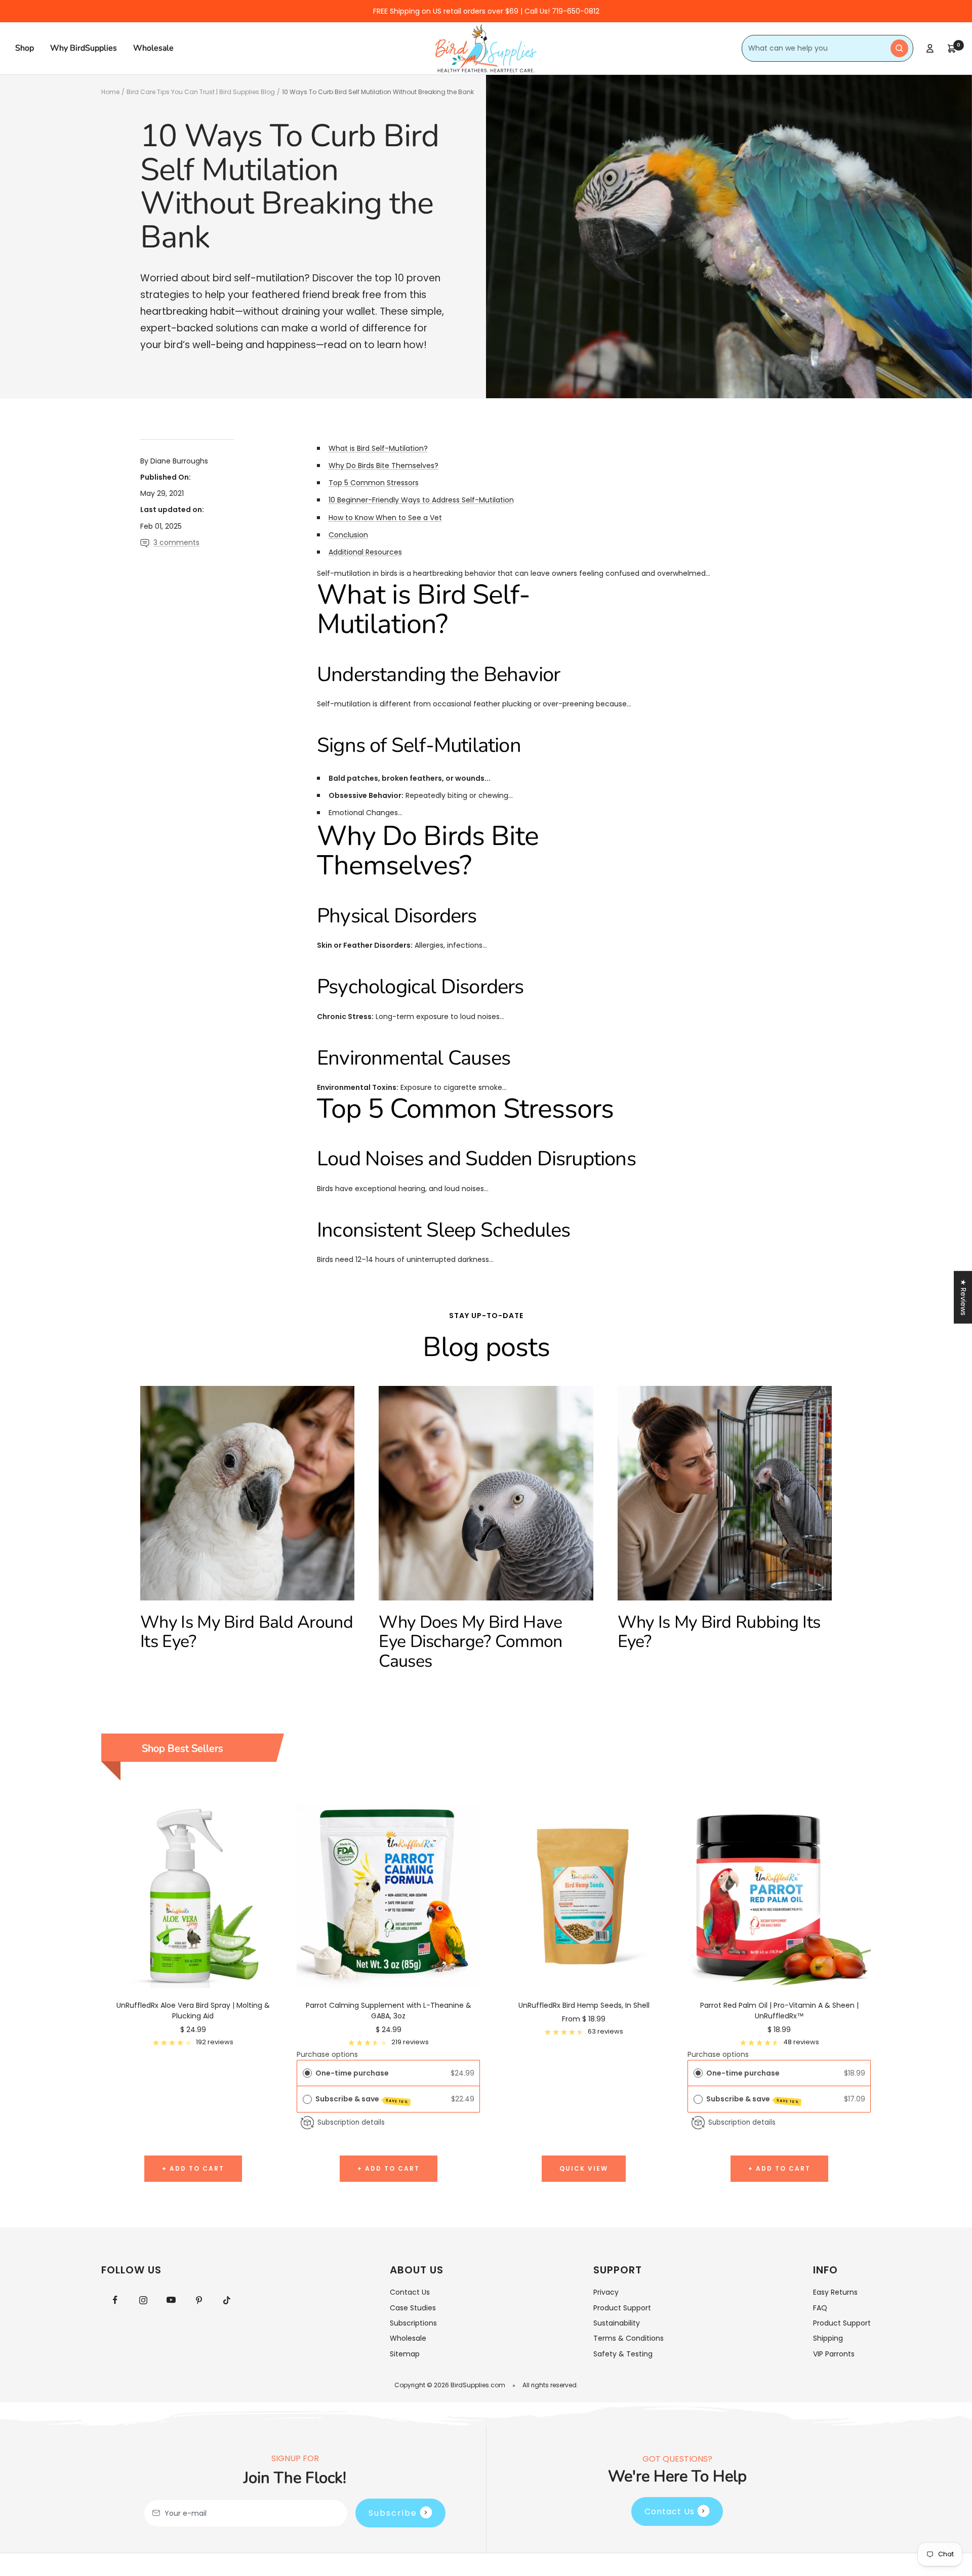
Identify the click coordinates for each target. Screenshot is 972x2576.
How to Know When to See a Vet (385, 518)
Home (110, 92)
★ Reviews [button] (963, 1297)
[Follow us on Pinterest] (199, 2300)
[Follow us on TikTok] (227, 2300)
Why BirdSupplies (84, 48)
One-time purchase (352, 2073)
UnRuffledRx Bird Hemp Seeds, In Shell (584, 2005)
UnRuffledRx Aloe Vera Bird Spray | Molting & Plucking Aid (193, 2011)
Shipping (828, 2338)
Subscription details (351, 2122)
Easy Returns (835, 2292)
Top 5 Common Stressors (374, 483)
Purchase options (327, 2054)
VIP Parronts (834, 2354)
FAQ (820, 2308)
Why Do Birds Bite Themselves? (383, 466)
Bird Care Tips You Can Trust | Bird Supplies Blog (201, 92)
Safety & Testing (623, 2354)
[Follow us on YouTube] (171, 2300)
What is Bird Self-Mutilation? (378, 448)
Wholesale (153, 48)
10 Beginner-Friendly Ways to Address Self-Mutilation (421, 500)
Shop (25, 48)
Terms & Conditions (629, 2338)
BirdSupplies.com (478, 2385)
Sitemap (405, 2354)
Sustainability (617, 2323)
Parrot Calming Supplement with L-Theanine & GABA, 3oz (389, 2011)
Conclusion (348, 535)
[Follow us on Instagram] (143, 2300)
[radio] (307, 2073)
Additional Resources (365, 552)
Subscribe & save (362, 2099)
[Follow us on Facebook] (115, 2300)
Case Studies (413, 2308)
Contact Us (410, 2292)
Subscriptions (413, 2323)
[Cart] (952, 49)
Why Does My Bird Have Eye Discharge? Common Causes (470, 1642)
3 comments (176, 542)
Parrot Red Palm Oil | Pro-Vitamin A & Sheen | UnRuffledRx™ (779, 2011)
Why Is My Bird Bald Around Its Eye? (247, 1632)
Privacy (606, 2292)
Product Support (622, 2308)
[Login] (930, 48)
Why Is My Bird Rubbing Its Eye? (719, 1632)
